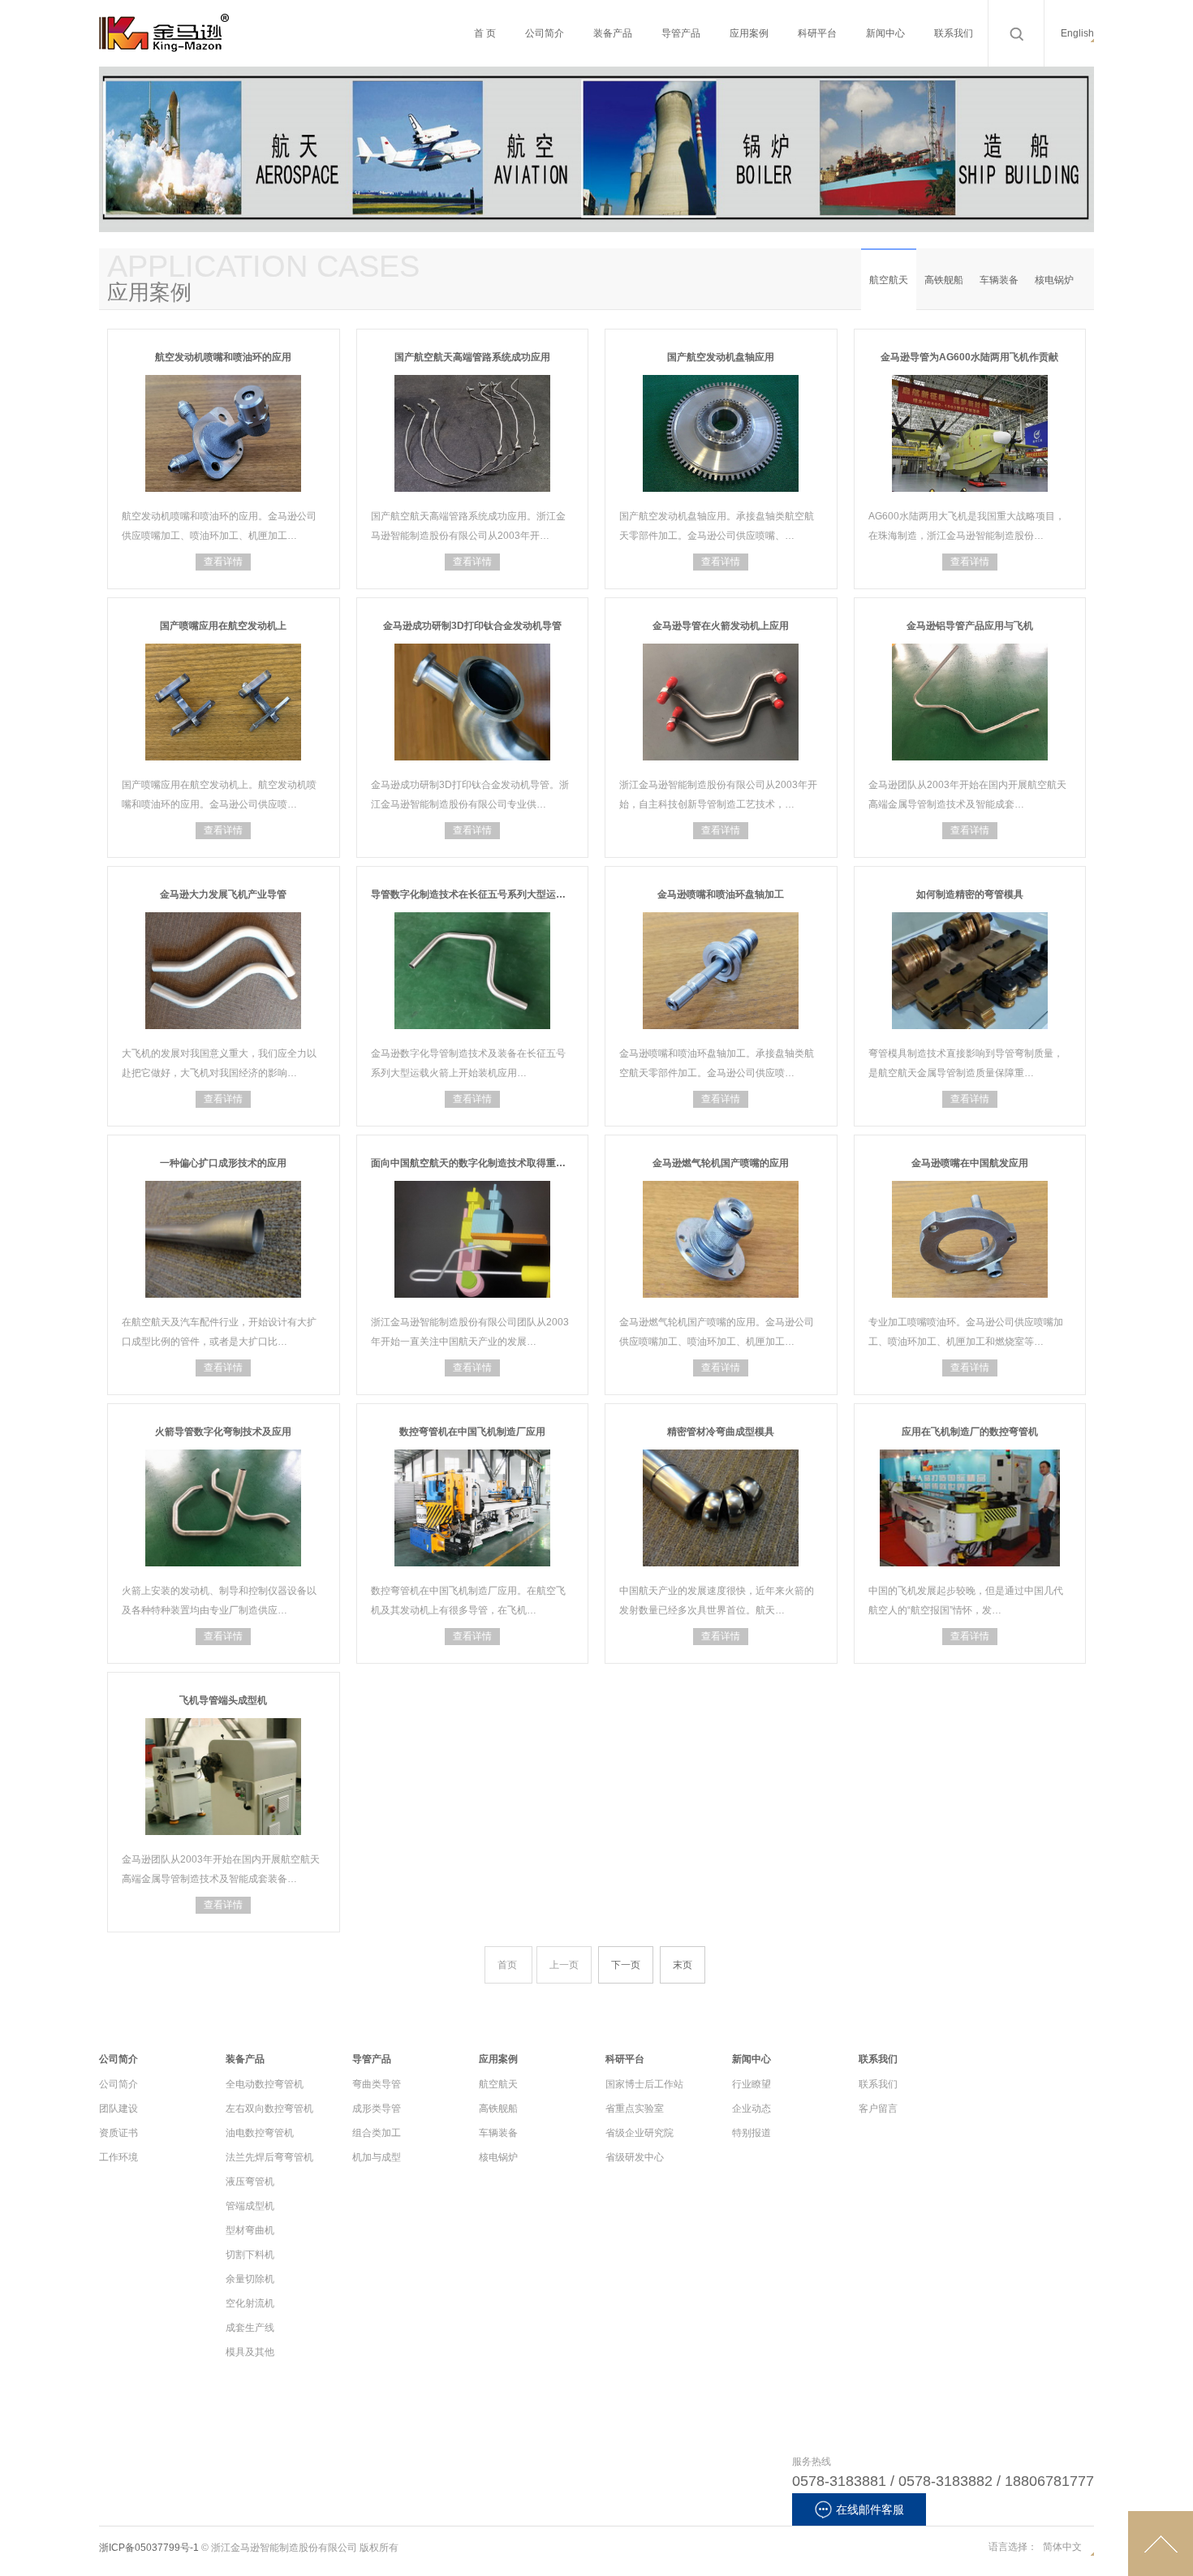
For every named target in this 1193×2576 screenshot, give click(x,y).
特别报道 (752, 2133)
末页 (683, 1965)
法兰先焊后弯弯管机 (269, 2157)
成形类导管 (377, 2109)
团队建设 (118, 2109)
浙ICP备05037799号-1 (149, 2548)
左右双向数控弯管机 (269, 2109)
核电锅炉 (1054, 280)
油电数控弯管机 (260, 2133)
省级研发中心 (635, 2157)
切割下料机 (250, 2255)
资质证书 (118, 2133)
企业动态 (752, 2109)
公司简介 (118, 2084)
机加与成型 (377, 2157)
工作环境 (118, 2157)
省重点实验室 (635, 2109)
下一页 (626, 1965)
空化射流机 (250, 2303)
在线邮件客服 (870, 2509)
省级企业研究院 (640, 2133)
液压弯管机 (250, 2182)
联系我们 (878, 2084)
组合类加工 (377, 2133)
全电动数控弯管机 (265, 2084)
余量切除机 (250, 2279)
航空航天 (889, 280)
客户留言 (878, 2109)
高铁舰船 (944, 280)
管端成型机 (250, 2206)
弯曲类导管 (377, 2084)
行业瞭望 (752, 2084)
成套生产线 (250, 2328)
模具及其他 (250, 2352)
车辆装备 (999, 280)
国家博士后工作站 (644, 2084)
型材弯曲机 (250, 2230)
